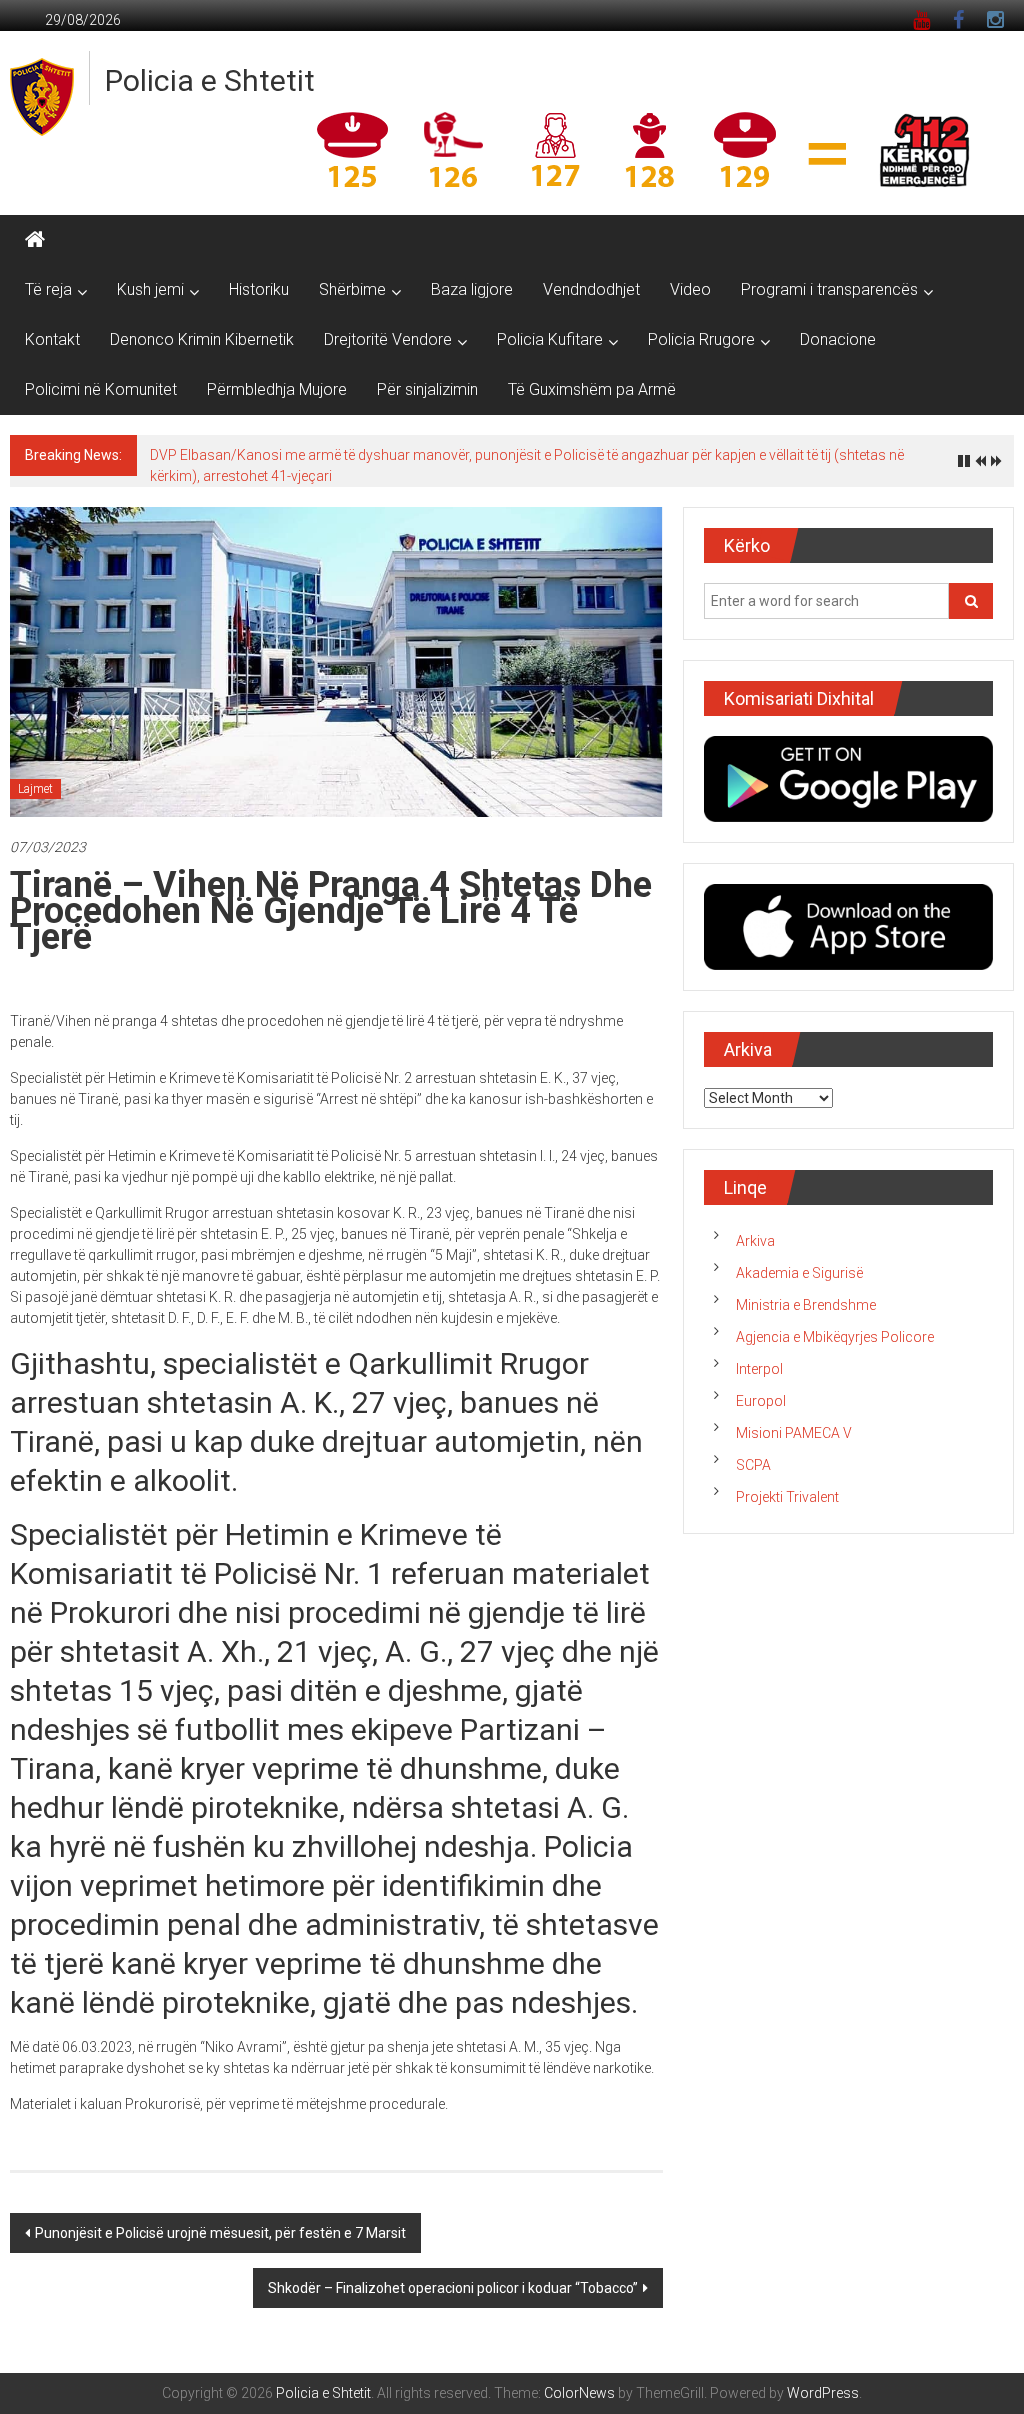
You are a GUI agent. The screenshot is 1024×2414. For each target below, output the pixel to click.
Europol (761, 1401)
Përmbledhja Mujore (277, 389)
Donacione (838, 339)
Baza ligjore (472, 289)
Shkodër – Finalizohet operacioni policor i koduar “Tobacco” (453, 2288)
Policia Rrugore (701, 339)
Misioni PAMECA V (794, 1433)
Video (690, 289)
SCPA (753, 1465)
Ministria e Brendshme (806, 1305)
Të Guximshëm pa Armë (592, 389)
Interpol (759, 1369)
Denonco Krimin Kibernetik (202, 339)
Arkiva (755, 1241)
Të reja (48, 289)
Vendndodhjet (591, 289)
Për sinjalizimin (427, 389)
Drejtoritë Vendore (388, 339)
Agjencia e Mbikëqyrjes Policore (835, 1337)
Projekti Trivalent (787, 1497)
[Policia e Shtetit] (35, 240)
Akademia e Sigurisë (799, 1273)
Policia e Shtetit (210, 80)
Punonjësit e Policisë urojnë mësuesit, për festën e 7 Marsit (220, 2233)
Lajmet (35, 789)
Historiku (259, 289)
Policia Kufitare (550, 339)
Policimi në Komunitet (101, 389)
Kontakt (52, 339)
